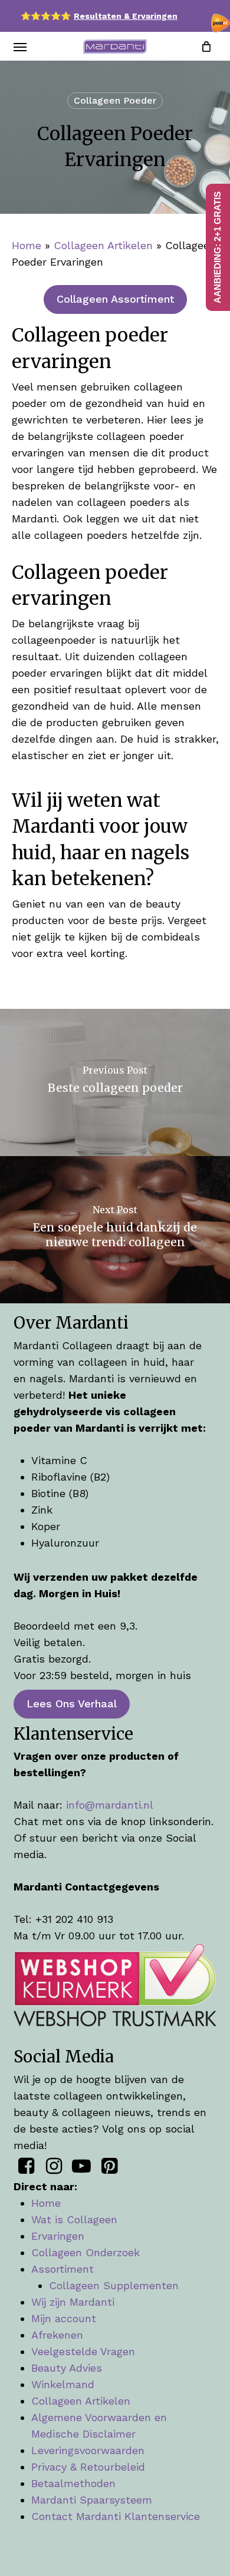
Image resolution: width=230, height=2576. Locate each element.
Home (27, 245)
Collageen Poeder (115, 100)
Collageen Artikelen (103, 245)
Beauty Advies (67, 2368)
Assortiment (63, 2269)
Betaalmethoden (73, 2483)
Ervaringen (58, 2236)
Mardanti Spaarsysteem (92, 2500)
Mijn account (64, 2318)
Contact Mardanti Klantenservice (116, 2516)
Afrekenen (57, 2335)
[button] (20, 47)
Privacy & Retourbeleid (88, 2467)
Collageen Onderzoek (86, 2252)
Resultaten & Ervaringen (126, 16)
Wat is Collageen (74, 2219)
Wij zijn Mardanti (73, 2302)
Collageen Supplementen (114, 2285)
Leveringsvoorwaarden (88, 2450)
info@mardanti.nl (110, 1805)
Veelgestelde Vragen (83, 2351)
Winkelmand (63, 2384)
